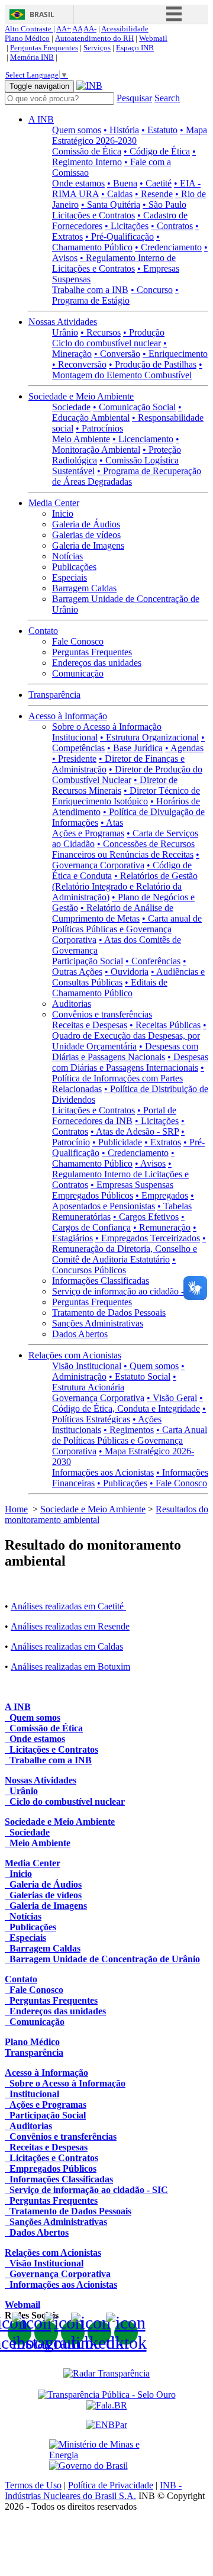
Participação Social (88, 961)
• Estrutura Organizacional (149, 737)
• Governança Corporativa (126, 860)
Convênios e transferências (102, 1014)
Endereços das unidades (97, 663)
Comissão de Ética (87, 151)
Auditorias (72, 1004)
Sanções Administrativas (98, 1323)
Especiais (70, 577)
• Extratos (163, 1142)
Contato (43, 631)
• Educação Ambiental (117, 412)
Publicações (74, 567)
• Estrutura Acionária (114, 1382)
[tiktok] (126, 2333)
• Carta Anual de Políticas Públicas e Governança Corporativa (130, 1440)
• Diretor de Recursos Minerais (115, 785)
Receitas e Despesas (90, 1025)
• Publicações (122, 1483)
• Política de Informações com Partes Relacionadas (128, 1078)
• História (121, 130)
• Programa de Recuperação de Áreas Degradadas (127, 476)
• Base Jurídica (135, 748)
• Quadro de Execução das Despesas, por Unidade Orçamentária (129, 1036)
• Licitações (127, 226)
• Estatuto (159, 130)
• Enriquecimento (175, 354)
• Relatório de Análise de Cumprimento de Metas (113, 913)
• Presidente (74, 759)
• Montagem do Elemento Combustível (127, 370)
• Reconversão (79, 364)
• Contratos (172, 226)
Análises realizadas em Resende (70, 1626)
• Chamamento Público (106, 242)
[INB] (89, 86)
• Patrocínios (99, 428)
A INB (41, 119)
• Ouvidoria (127, 972)
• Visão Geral (172, 1398)
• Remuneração (162, 1227)
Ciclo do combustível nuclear (106, 343)
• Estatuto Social (140, 1376)
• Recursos (101, 332)
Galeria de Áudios (86, 524)
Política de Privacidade (111, 2485)
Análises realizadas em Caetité (68, 1606)
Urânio (65, 332)
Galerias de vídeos (86, 535)
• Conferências (153, 961)
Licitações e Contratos (93, 215)
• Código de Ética (157, 151)
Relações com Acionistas (75, 1355)
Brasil (42, 15)
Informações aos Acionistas (103, 1472)
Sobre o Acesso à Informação (107, 727)
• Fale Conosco (178, 1483)
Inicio (63, 513)
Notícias (67, 556)
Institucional (75, 737)
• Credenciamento (168, 247)
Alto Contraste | (30, 29)
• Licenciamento (143, 439)
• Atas (112, 822)
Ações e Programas (88, 833)
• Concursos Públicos (114, 1265)
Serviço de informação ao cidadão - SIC (127, 1291)
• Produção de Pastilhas (153, 364)
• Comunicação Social (134, 407)
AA (77, 29)
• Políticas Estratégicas (129, 1414)
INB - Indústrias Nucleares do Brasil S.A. (93, 2490)
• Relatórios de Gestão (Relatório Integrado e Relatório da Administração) (125, 886)
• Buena (122, 183)
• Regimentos (129, 1430)
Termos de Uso (33, 2485)
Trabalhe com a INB (90, 290)
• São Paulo (164, 205)
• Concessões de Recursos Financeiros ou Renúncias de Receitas (123, 849)
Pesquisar (134, 98)
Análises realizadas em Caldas (67, 1646)
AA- (90, 29)
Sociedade (71, 407)
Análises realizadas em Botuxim (70, 1667)
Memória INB (32, 57)
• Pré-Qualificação (120, 236)
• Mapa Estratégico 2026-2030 (130, 135)
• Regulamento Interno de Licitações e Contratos (114, 263)
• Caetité (156, 183)
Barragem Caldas (84, 588)
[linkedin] (99, 2333)
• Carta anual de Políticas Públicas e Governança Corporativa (127, 929)
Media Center (54, 503)
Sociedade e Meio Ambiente (81, 396)
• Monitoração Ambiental (116, 444)
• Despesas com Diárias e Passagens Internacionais (130, 1062)
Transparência (54, 695)
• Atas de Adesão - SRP (135, 1131)
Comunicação (78, 673)
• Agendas (184, 748)
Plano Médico (27, 38)
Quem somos (77, 130)
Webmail (153, 38)
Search (167, 98)
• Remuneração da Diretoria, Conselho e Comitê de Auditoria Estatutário (129, 1249)
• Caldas (117, 194)
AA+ (64, 29)
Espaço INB (135, 48)
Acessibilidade (125, 29)
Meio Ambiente (81, 439)
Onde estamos (78, 183)
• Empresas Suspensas (132, 1185)
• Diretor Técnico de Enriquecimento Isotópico (126, 796)
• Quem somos (151, 1366)
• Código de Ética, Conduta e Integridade (128, 1403)
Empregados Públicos (93, 1195)
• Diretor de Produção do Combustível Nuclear (127, 775)
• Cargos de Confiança (118, 1222)
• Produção (144, 332)
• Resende (154, 194)
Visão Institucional (87, 1366)
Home (16, 1509)
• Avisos (150, 1163)
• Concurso (152, 290)
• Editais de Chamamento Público (110, 988)
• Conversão (117, 354)
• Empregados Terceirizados (148, 1238)
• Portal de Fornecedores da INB (114, 1115)
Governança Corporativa (98, 1398)
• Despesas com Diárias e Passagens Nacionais (125, 1052)
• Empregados (162, 1195)
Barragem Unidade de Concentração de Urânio (102, 1959)
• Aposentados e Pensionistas (123, 1201)
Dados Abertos (80, 1334)
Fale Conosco (78, 641)
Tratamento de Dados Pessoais (109, 1313)
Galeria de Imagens (88, 545)
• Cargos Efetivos (146, 1217)
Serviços (97, 48)
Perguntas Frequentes (44, 48)
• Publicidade (117, 1142)
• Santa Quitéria (111, 205)
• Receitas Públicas (165, 1025)
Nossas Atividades (63, 322)
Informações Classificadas (101, 1281)
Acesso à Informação (68, 716)
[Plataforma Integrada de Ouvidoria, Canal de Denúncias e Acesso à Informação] (107, 2405)
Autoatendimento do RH (94, 38)
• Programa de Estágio (115, 295)
